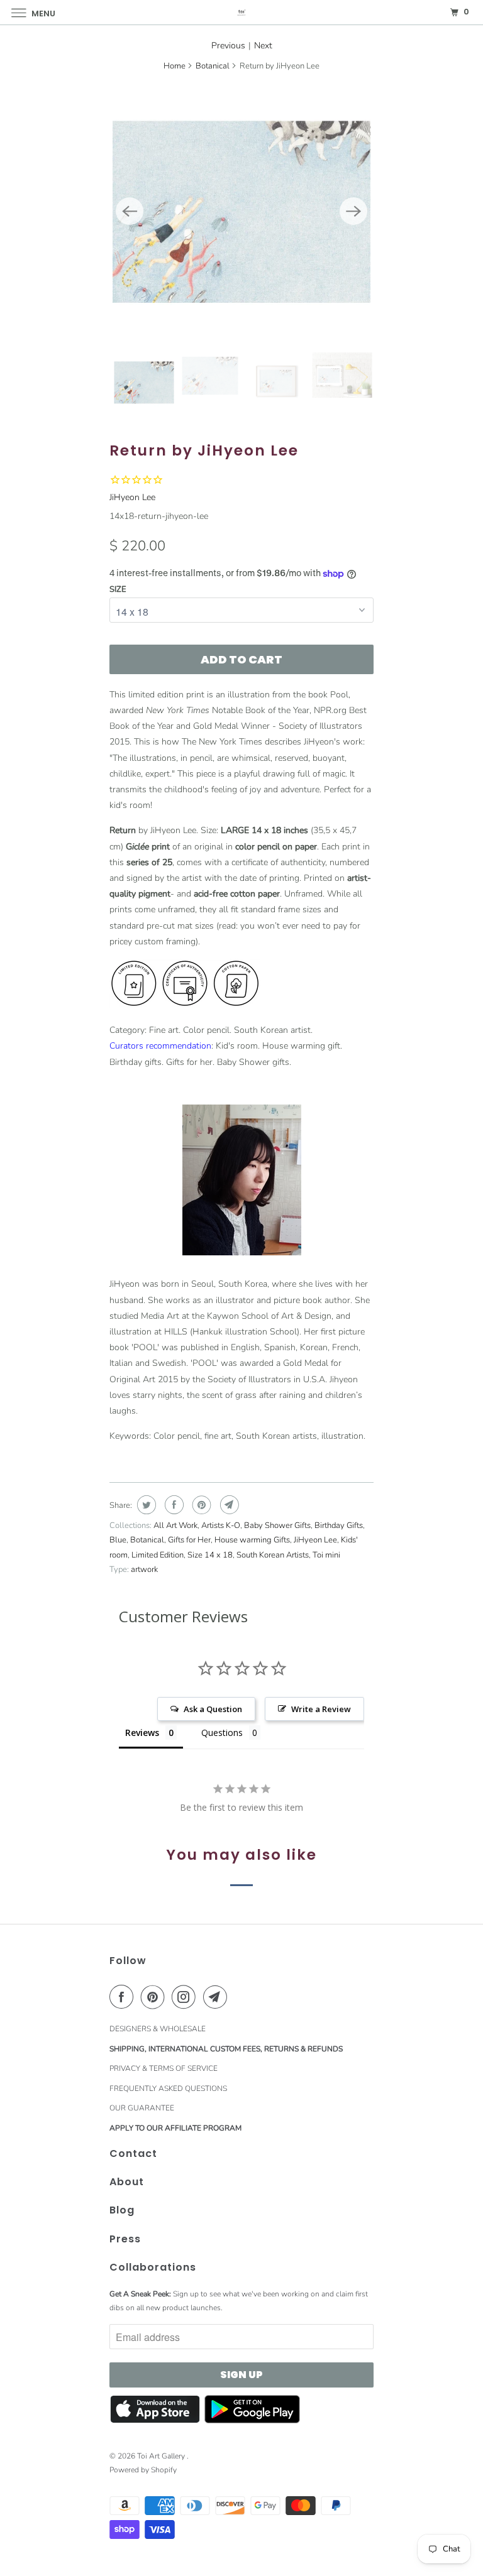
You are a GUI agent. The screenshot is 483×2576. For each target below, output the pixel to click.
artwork (144, 1569)
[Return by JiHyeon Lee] (241, 211)
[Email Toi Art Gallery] (218, 1997)
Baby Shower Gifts (277, 1525)
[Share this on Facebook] (173, 1505)
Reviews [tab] (142, 1733)
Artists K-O (221, 1525)
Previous (228, 46)
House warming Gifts (252, 1540)
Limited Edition (158, 1555)
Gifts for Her (189, 1540)
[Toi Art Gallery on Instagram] (186, 1997)
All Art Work (175, 1525)
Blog (122, 2210)
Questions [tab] (222, 1733)
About (127, 2182)
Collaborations (153, 2267)
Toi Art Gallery (162, 2456)
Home (175, 66)
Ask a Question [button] (213, 1709)
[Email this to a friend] (228, 1505)
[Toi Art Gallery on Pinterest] (155, 1997)
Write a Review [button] (321, 1709)
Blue (118, 1540)
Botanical (213, 66)
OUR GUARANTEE (142, 2108)
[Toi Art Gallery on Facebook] (124, 1997)
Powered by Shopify (143, 2470)
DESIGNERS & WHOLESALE (158, 2029)
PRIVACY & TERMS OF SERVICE (164, 2068)
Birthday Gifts (339, 1525)
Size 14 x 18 (210, 1555)
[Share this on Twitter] (145, 1505)
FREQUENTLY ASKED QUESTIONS (168, 2088)
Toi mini (326, 1555)
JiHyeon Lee (132, 497)
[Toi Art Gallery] (241, 12)
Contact (133, 2153)
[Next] (353, 211)
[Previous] (130, 211)
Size (118, 589)
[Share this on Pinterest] (200, 1505)
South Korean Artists (273, 1555)
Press (125, 2239)
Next (263, 46)
